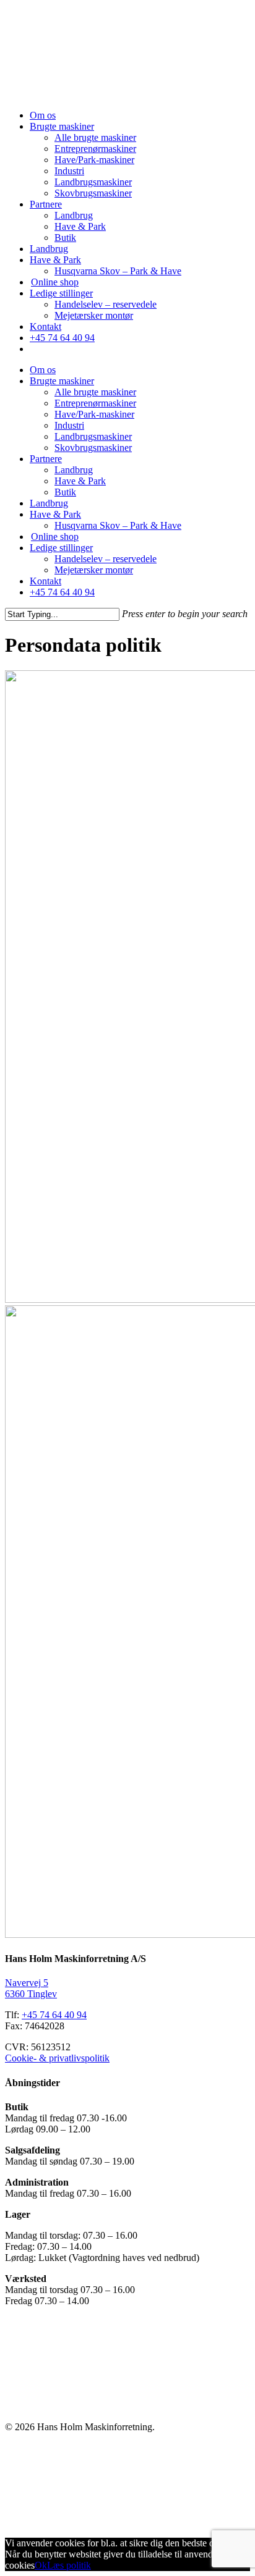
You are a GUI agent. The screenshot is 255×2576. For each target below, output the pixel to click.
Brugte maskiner (62, 126)
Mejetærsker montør (94, 315)
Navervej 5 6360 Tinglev (31, 1988)
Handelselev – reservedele (106, 304)
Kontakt (45, 326)
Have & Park (80, 226)
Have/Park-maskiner (94, 160)
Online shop (55, 282)
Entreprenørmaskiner (95, 149)
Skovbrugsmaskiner (93, 193)
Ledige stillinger (61, 293)
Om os (43, 115)
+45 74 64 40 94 (62, 338)
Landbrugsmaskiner (93, 182)
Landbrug (74, 215)
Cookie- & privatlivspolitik (57, 2058)
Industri (69, 171)
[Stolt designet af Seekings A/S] (99, 2522)
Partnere (46, 204)
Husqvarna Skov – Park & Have (118, 271)
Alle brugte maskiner (95, 137)
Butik (65, 238)
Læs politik (69, 2565)
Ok (41, 2565)
